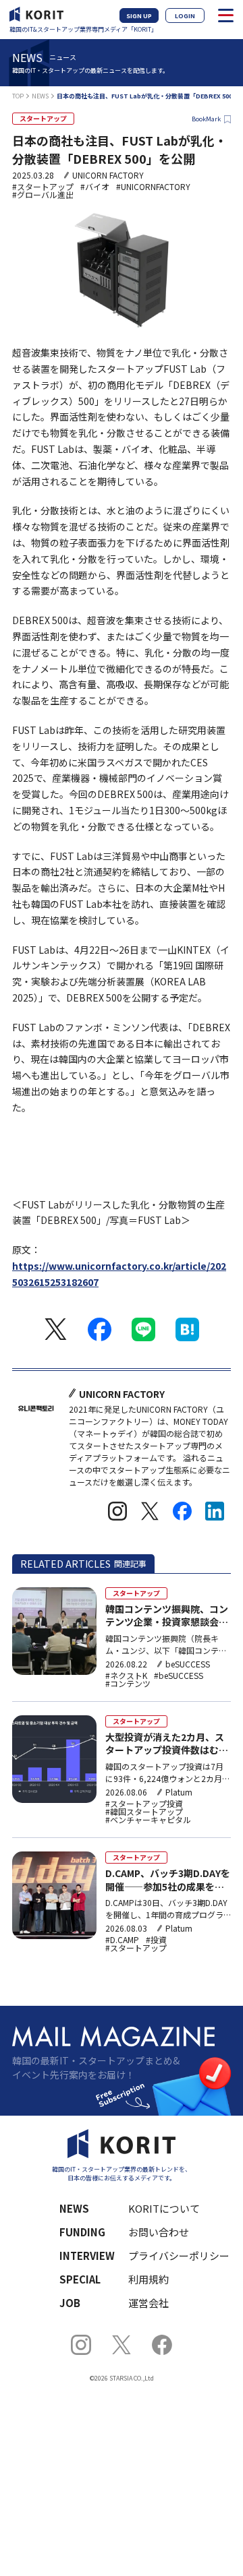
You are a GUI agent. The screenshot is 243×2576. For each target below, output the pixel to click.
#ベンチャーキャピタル (148, 1820)
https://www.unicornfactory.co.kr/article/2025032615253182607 (119, 1274)
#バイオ (95, 187)
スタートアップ (43, 118)
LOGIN (185, 16)
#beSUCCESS (179, 1676)
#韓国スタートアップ (144, 1812)
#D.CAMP (122, 1940)
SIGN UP (139, 16)
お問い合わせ (159, 2232)
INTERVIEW (87, 2256)
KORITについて (164, 2208)
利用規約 (148, 2279)
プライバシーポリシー (171, 2256)
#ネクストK (126, 1676)
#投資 (156, 1940)
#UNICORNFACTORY (153, 187)
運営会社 (148, 2303)
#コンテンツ (128, 1684)
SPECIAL (80, 2279)
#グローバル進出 (43, 195)
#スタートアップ (43, 187)
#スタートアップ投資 (144, 1804)
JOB (70, 2303)
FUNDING (82, 2232)
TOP (18, 96)
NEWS (40, 96)
